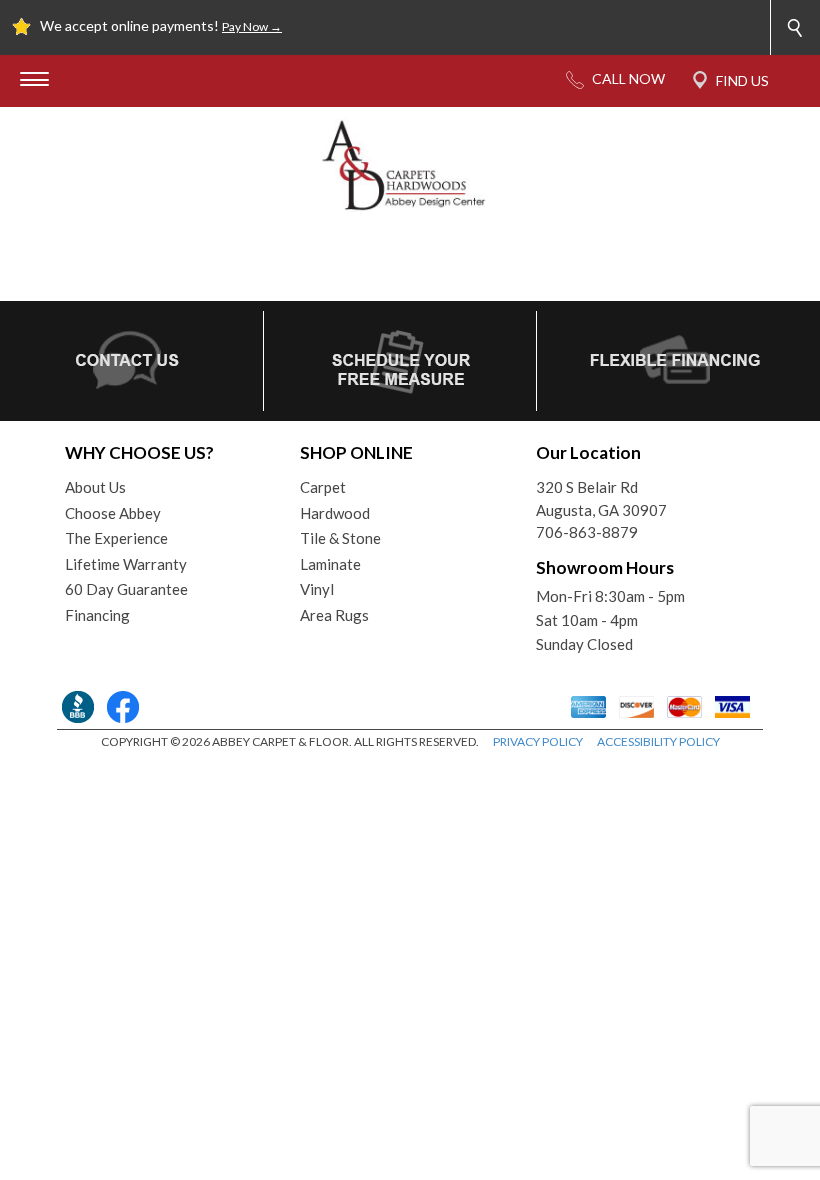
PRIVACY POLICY (538, 741)
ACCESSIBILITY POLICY (658, 741)
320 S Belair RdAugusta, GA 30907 (601, 498)
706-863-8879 (587, 532)
